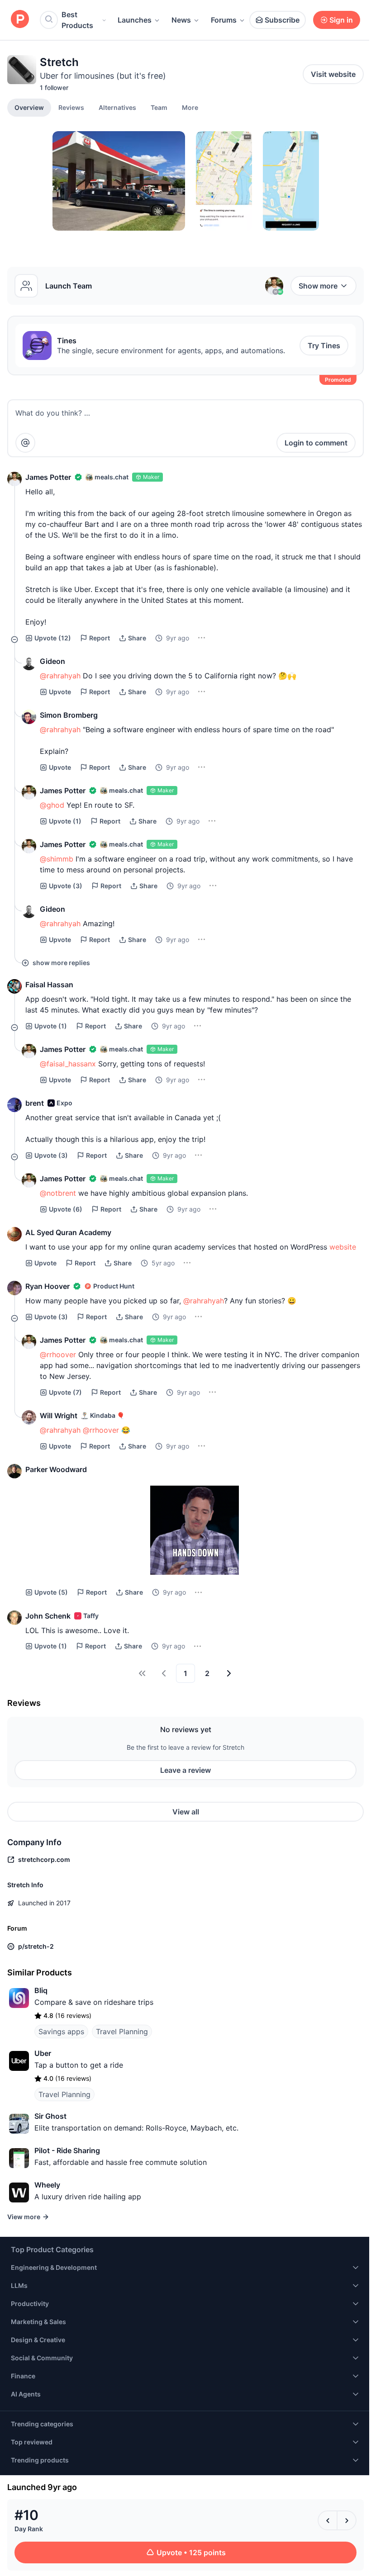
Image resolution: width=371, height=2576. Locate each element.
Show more (318, 286)
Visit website (333, 74)
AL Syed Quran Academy (68, 1232)
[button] (190, 107)
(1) (65, 821)
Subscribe (282, 20)
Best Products (77, 20)
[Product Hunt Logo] (20, 20)
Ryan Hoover (48, 1286)
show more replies (61, 963)
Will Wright (59, 1416)
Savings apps (61, 2031)
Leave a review (185, 1770)
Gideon (52, 661)
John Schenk (48, 1616)
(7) (65, 1392)
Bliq (41, 1990)
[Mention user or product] (25, 443)
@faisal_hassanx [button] (68, 1064)
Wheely (47, 2185)
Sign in (341, 20)
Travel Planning (122, 2031)
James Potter (48, 477)
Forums (224, 20)
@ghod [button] (52, 805)
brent (35, 1103)
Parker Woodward (56, 1469)
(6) (66, 1209)
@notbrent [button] (58, 1193)
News (181, 20)
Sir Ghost (50, 2116)
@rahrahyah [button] (60, 676)
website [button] (343, 1247)
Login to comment (316, 443)
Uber (43, 2053)
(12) (53, 638)
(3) (66, 886)
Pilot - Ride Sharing (67, 2150)
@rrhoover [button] (58, 1354)
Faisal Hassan (49, 985)
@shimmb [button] (57, 859)
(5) (51, 1592)
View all (186, 1812)
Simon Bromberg (69, 715)
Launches (135, 20)
